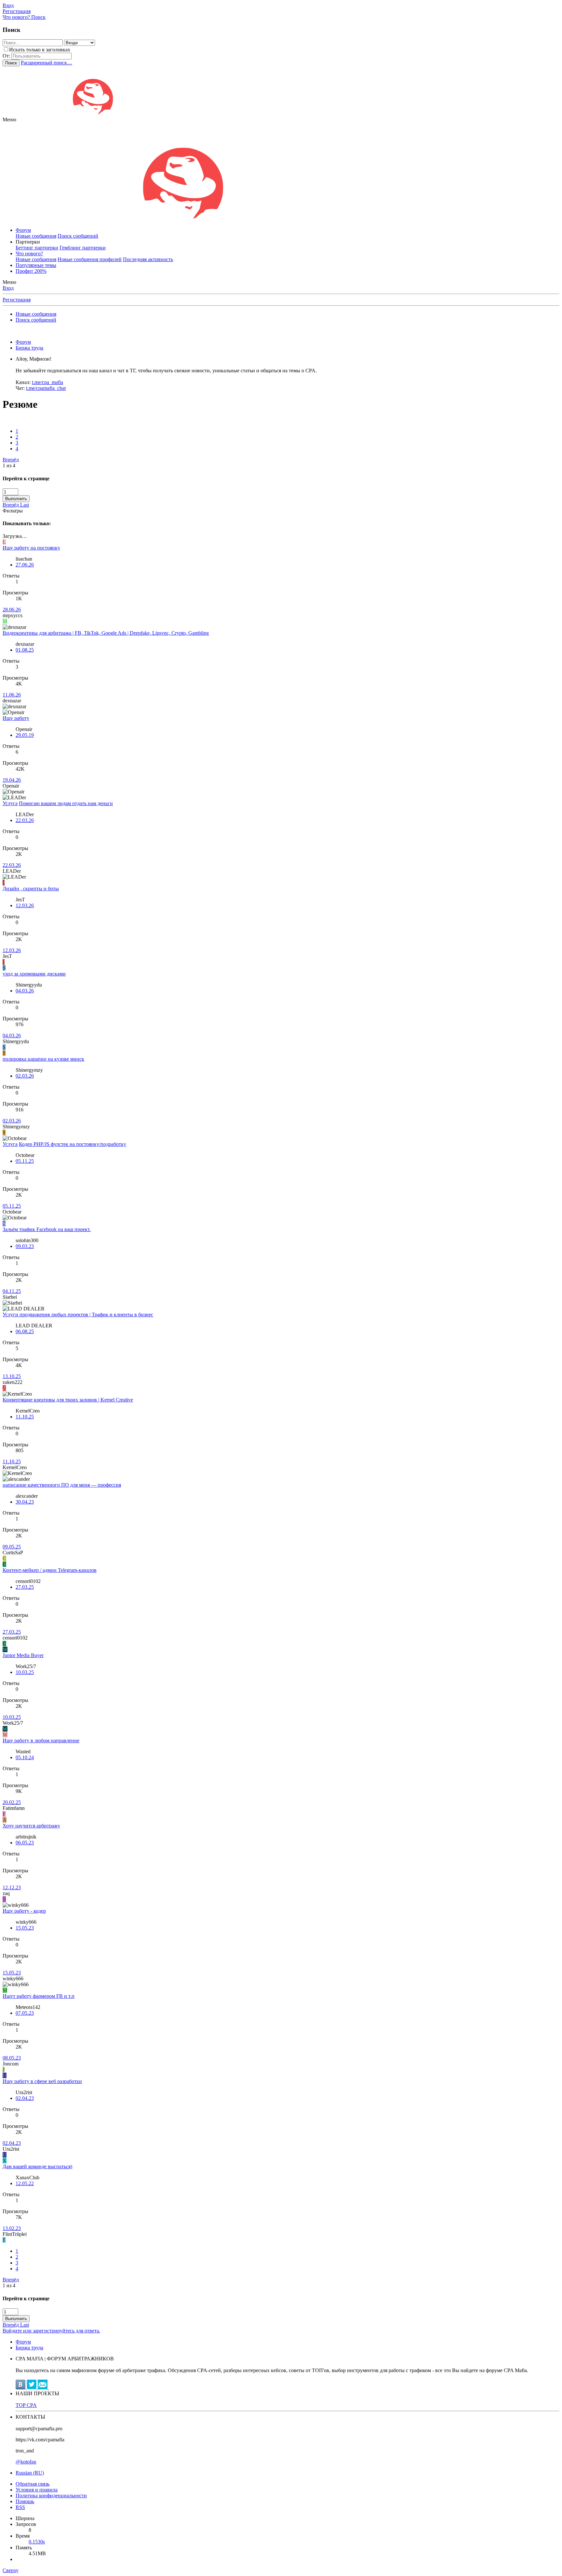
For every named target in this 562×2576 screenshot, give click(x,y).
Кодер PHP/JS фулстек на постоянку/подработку (73, 1144)
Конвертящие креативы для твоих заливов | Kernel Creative (68, 1400)
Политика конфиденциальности (51, 2496)
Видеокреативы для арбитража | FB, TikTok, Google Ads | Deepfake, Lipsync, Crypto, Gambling (106, 633)
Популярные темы (36, 265)
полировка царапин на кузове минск (43, 1059)
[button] (9, 120)
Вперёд (11, 460)
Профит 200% (31, 271)
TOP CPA (26, 2405)
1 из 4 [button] (9, 465)
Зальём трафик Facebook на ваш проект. (47, 1229)
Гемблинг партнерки (83, 248)
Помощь (25, 2501)
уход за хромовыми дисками (34, 974)
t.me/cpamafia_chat (46, 388)
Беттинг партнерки (37, 248)
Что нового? (29, 253)
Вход (8, 288)
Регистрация (17, 300)
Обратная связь (33, 2484)
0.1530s (37, 2542)
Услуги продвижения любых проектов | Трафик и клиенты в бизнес (78, 1315)
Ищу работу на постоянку (31, 548)
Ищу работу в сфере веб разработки (42, 2081)
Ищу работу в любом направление (41, 1740)
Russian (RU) (30, 2473)
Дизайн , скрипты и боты (31, 889)
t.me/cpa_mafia (47, 382)
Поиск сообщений (78, 236)
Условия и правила (37, 2490)
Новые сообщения (36, 236)
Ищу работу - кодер (24, 1911)
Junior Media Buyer (23, 1655)
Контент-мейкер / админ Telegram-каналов (50, 1570)
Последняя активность (148, 259)
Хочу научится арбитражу (31, 1826)
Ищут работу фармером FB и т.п (39, 1996)
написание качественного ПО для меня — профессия (62, 1485)
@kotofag (26, 2462)
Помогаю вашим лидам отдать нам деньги (66, 803)
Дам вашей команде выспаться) (37, 2166)
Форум (23, 230)
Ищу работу (16, 718)
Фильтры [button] (13, 511)
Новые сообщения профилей (90, 259)
